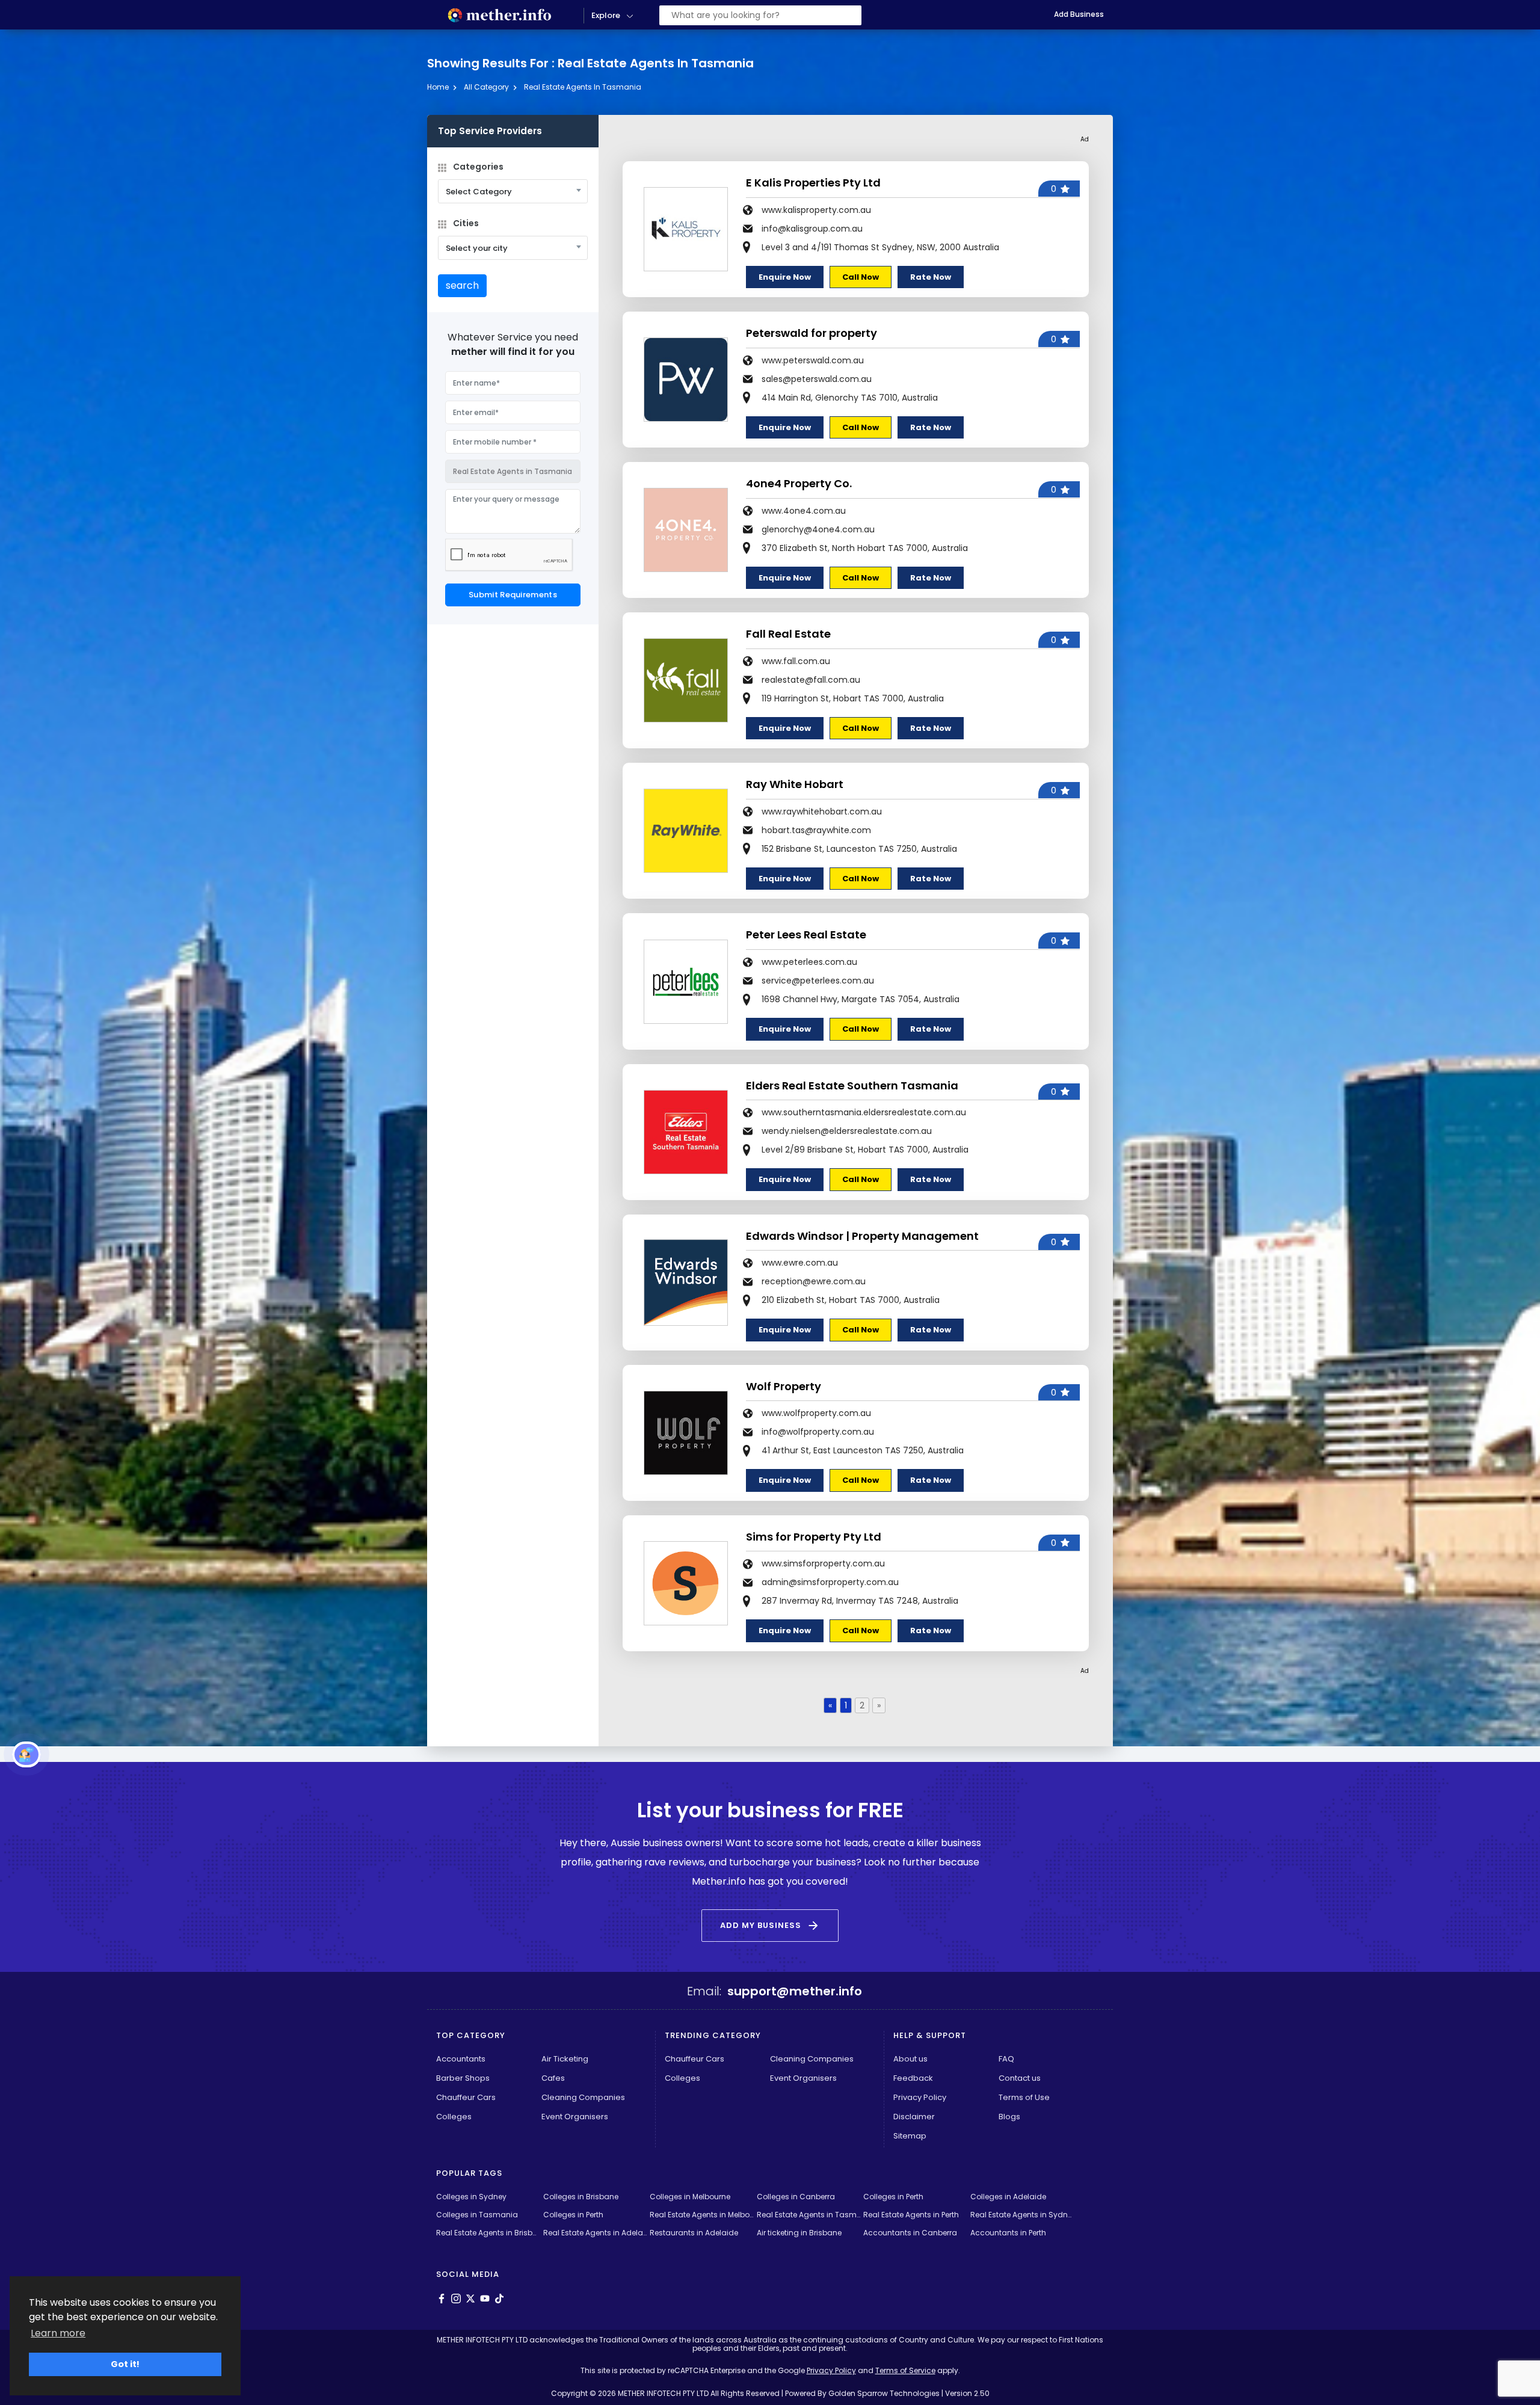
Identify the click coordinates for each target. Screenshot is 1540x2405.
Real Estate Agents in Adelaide (595, 2233)
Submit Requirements (513, 595)
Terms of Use (1024, 2097)
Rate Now (931, 277)
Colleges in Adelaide (1008, 2197)
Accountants (461, 2059)
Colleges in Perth (893, 2197)
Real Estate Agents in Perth (911, 2215)
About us (910, 2059)
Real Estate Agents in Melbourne (702, 2215)
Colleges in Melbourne (690, 2197)
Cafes (553, 2078)
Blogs (1009, 2117)
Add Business (1079, 14)
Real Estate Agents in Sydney (1022, 2215)
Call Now (861, 277)
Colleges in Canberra (796, 2197)
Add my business (770, 1926)
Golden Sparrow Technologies (884, 2393)
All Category (486, 87)
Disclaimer (914, 2117)
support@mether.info (795, 1991)
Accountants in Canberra (910, 2233)
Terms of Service (905, 2370)
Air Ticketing (565, 2059)
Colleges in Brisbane (581, 2197)
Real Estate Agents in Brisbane (488, 2233)
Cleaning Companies (583, 2097)
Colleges (454, 2117)
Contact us (1020, 2078)
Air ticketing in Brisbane (799, 2233)
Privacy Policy (920, 2097)
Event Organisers (575, 2117)
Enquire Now (785, 277)
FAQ (1006, 2059)
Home (438, 87)
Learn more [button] (58, 2333)
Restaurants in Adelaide (694, 2233)
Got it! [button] (125, 2364)
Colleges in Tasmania (477, 2215)
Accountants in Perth (1008, 2233)
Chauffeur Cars (466, 2097)
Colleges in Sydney (471, 2197)
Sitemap (910, 2136)
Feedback (913, 2078)
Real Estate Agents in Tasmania (583, 87)
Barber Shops (463, 2078)
